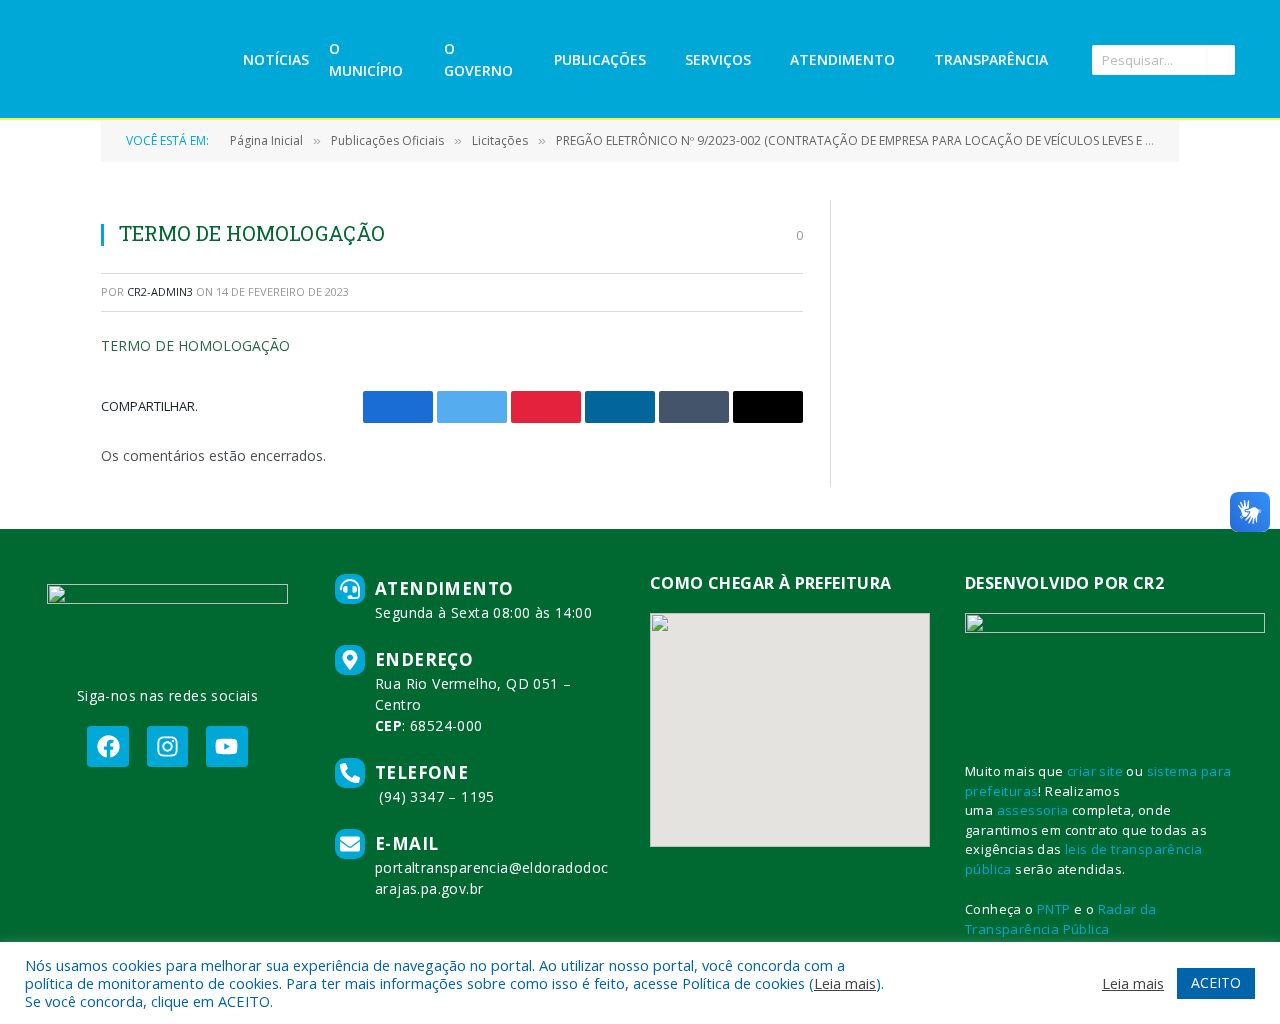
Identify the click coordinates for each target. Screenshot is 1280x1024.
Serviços (718, 59)
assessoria (1033, 810)
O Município (366, 59)
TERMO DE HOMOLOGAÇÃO (195, 345)
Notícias (276, 59)
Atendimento (842, 59)
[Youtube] (226, 746)
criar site (1095, 771)
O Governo (478, 59)
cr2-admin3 (160, 291)
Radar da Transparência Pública (1061, 919)
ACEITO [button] (1216, 982)
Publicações (600, 59)
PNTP (1054, 909)
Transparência (991, 59)
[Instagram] (167, 746)
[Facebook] (107, 746)
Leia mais (845, 983)
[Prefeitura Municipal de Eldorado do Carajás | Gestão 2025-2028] (139, 60)
